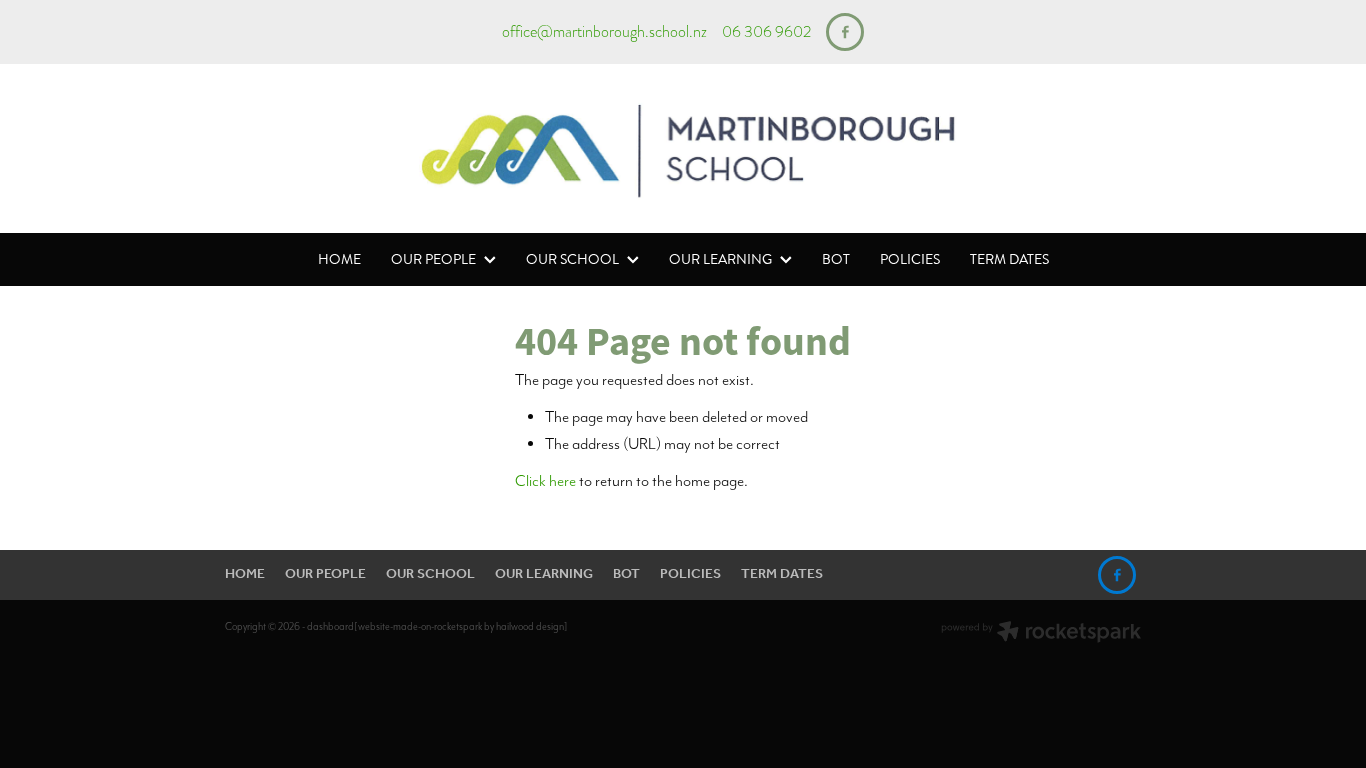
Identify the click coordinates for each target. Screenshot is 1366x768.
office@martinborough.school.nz (604, 32)
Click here (545, 480)
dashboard (330, 626)
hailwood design (530, 626)
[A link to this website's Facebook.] (845, 32)
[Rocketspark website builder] (1041, 634)
